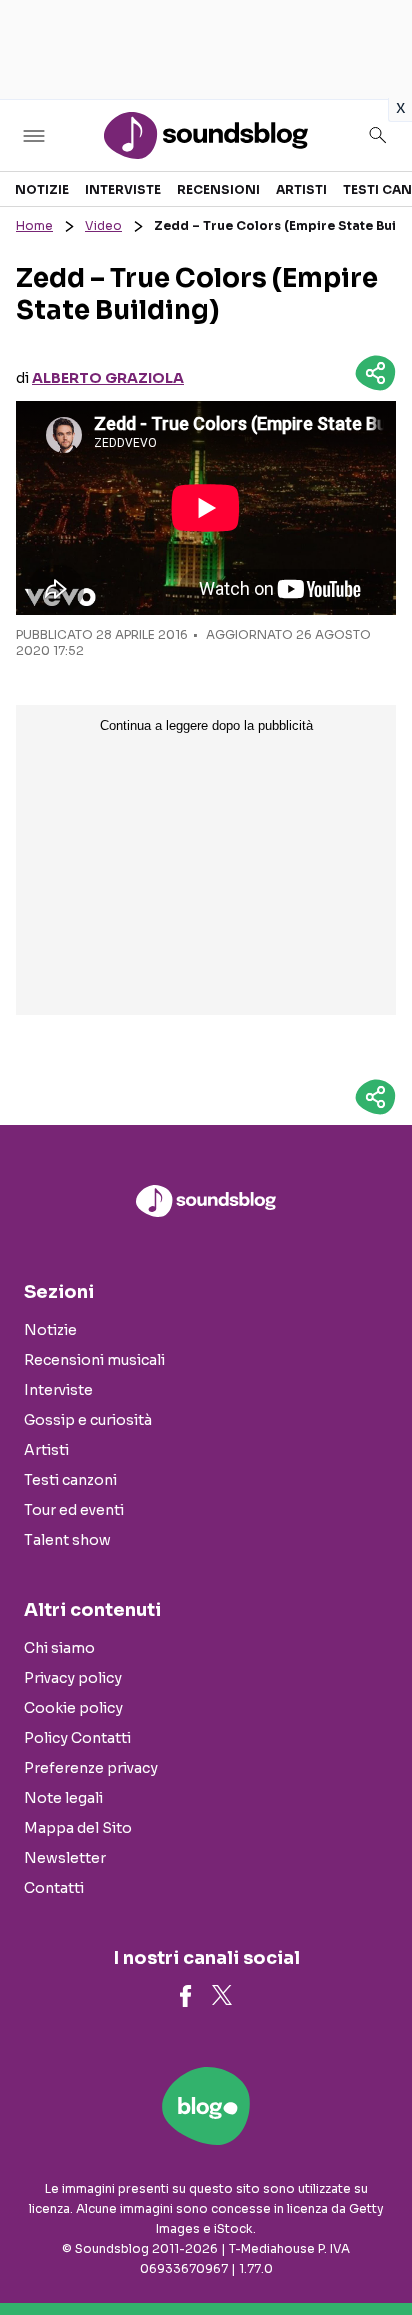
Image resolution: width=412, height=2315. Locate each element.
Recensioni (218, 189)
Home (34, 225)
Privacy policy (73, 1678)
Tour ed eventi (74, 1510)
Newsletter (65, 1858)
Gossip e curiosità (88, 1420)
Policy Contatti (77, 1738)
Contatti (54, 1888)
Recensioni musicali (94, 1360)
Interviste (123, 189)
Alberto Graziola (108, 378)
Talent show (67, 1540)
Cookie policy (73, 1708)
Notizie (42, 189)
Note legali (63, 1798)
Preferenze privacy (91, 1768)
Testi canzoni (70, 1480)
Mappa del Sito (78, 1828)
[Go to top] (372, 2249)
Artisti (301, 189)
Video (103, 225)
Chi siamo (59, 1648)
